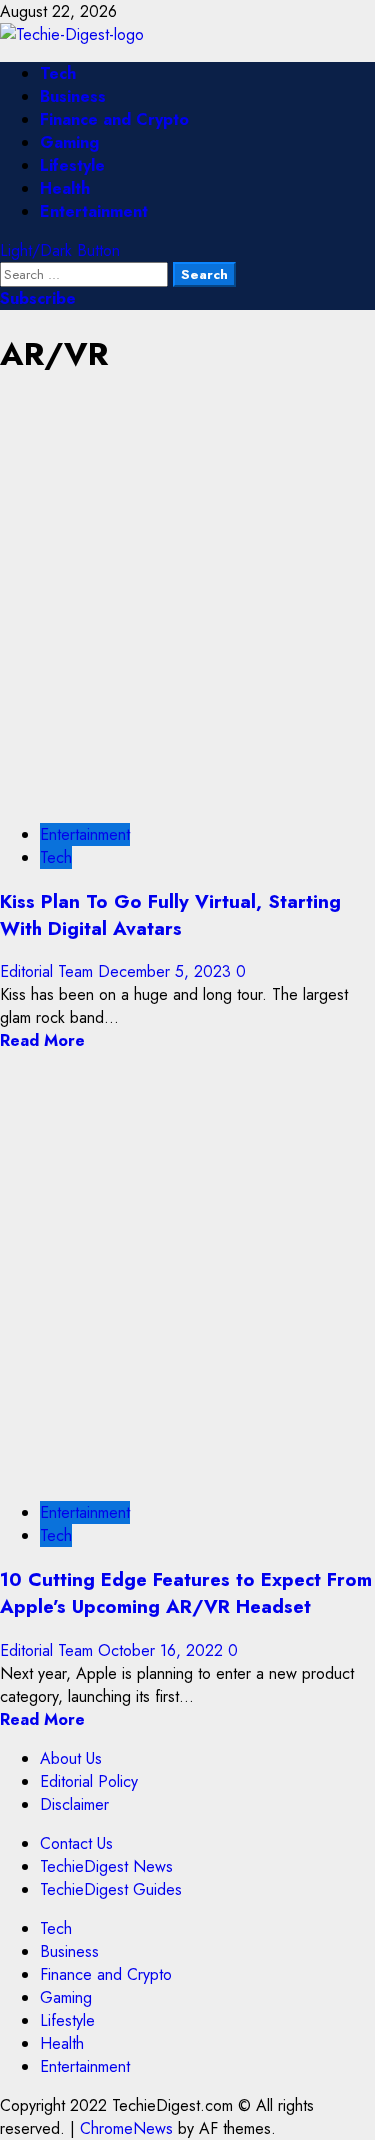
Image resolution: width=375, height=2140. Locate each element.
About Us (71, 1758)
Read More (42, 1040)
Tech (58, 73)
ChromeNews (126, 2128)
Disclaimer (74, 1804)
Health (65, 188)
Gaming (69, 142)
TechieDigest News (106, 1866)
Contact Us (76, 1843)
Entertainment (94, 211)
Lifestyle (72, 165)
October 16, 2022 (163, 1650)
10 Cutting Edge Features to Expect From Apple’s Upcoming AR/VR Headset (186, 1593)
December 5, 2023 (167, 971)
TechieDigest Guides (111, 1889)
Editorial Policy (89, 1781)
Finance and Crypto (114, 119)
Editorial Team (49, 971)
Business (73, 96)
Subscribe (38, 298)
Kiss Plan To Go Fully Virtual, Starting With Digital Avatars (170, 915)
